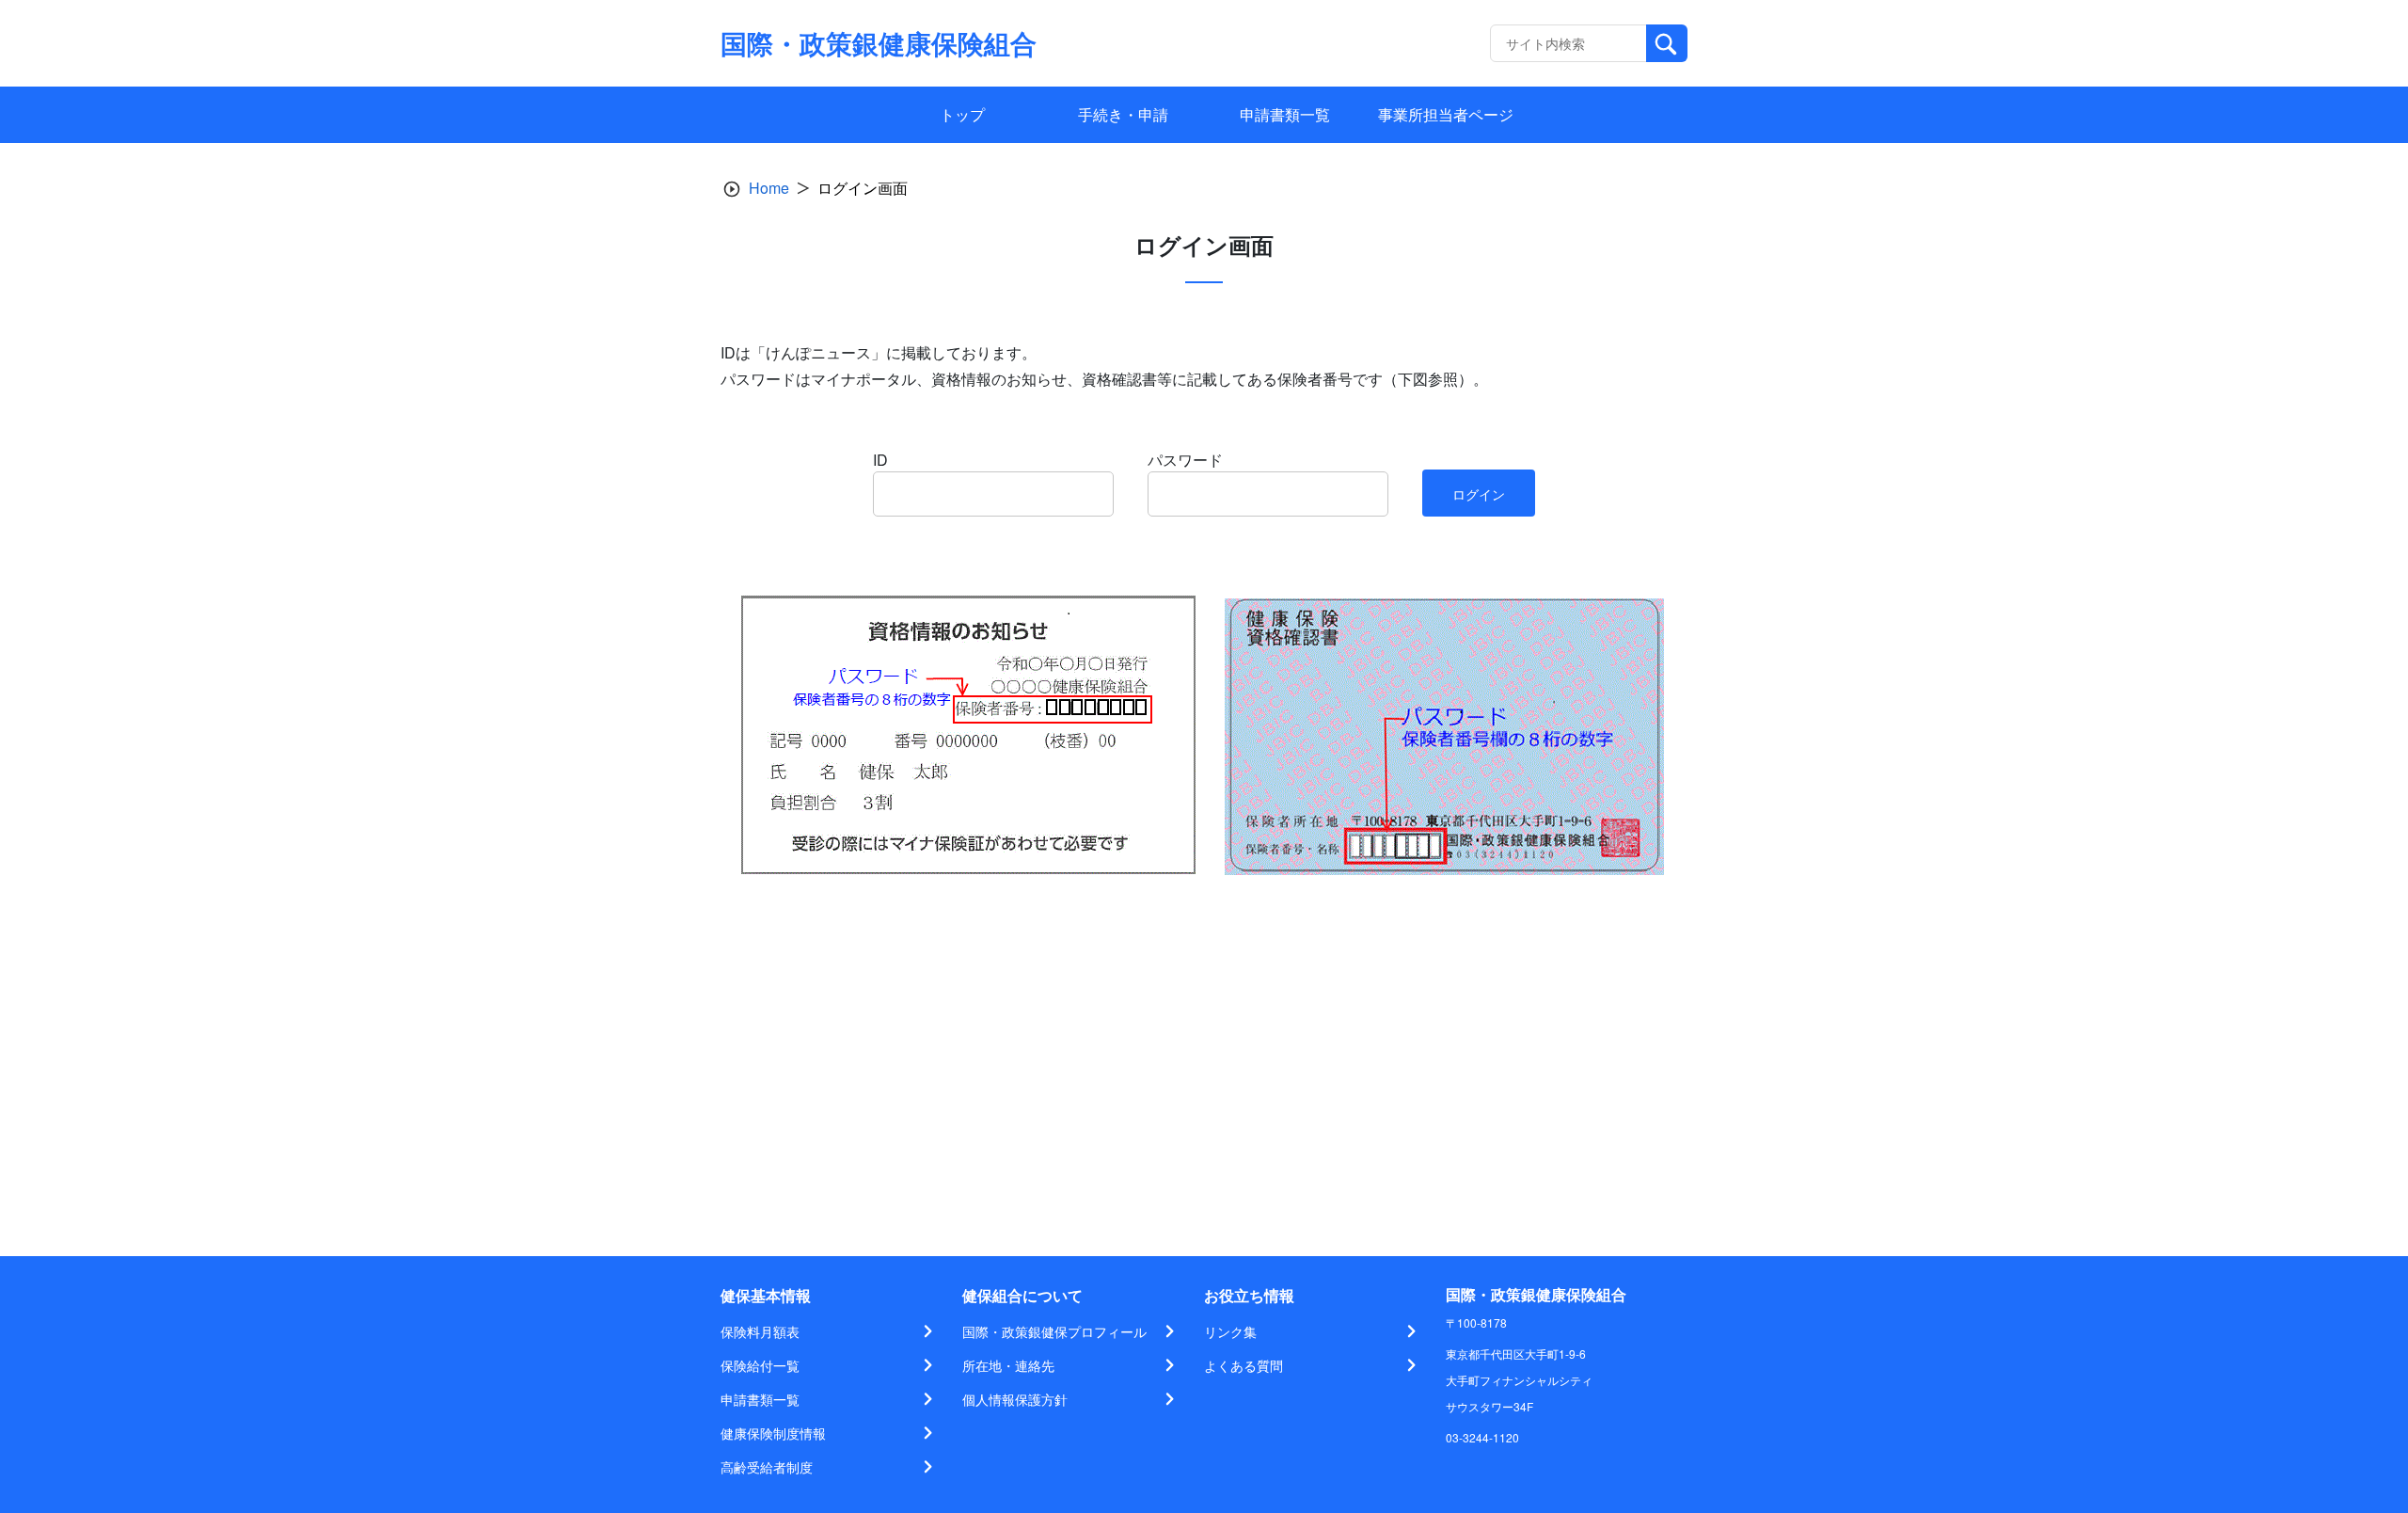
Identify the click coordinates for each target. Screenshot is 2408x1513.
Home (769, 188)
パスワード (1185, 460)
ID (880, 460)
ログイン (1479, 494)
